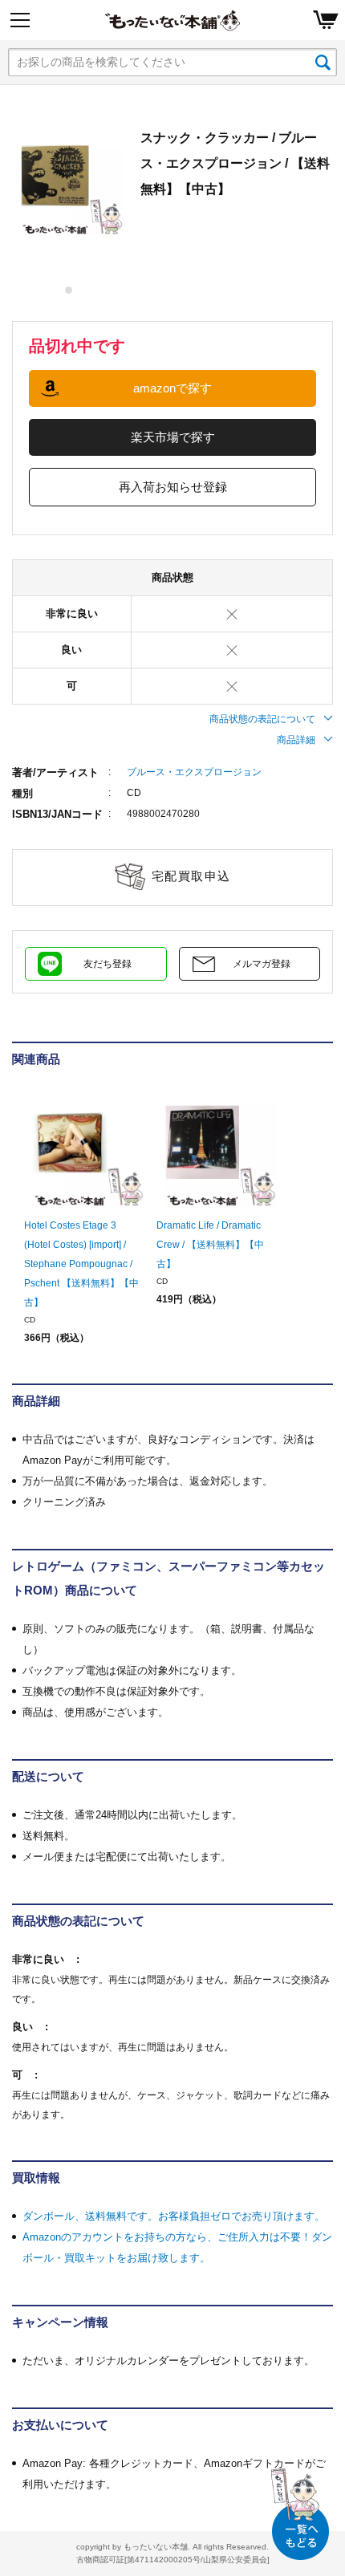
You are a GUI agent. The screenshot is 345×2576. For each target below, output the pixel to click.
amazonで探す (172, 388)
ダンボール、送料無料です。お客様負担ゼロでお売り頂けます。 (174, 2216)
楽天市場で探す (173, 437)
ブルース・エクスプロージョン (194, 772)
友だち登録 (108, 964)
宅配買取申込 (191, 876)
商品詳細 (296, 740)
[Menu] (20, 20)
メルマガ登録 (262, 964)
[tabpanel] (68, 181)
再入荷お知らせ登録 (173, 487)
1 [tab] (69, 290)
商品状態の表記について (262, 719)
